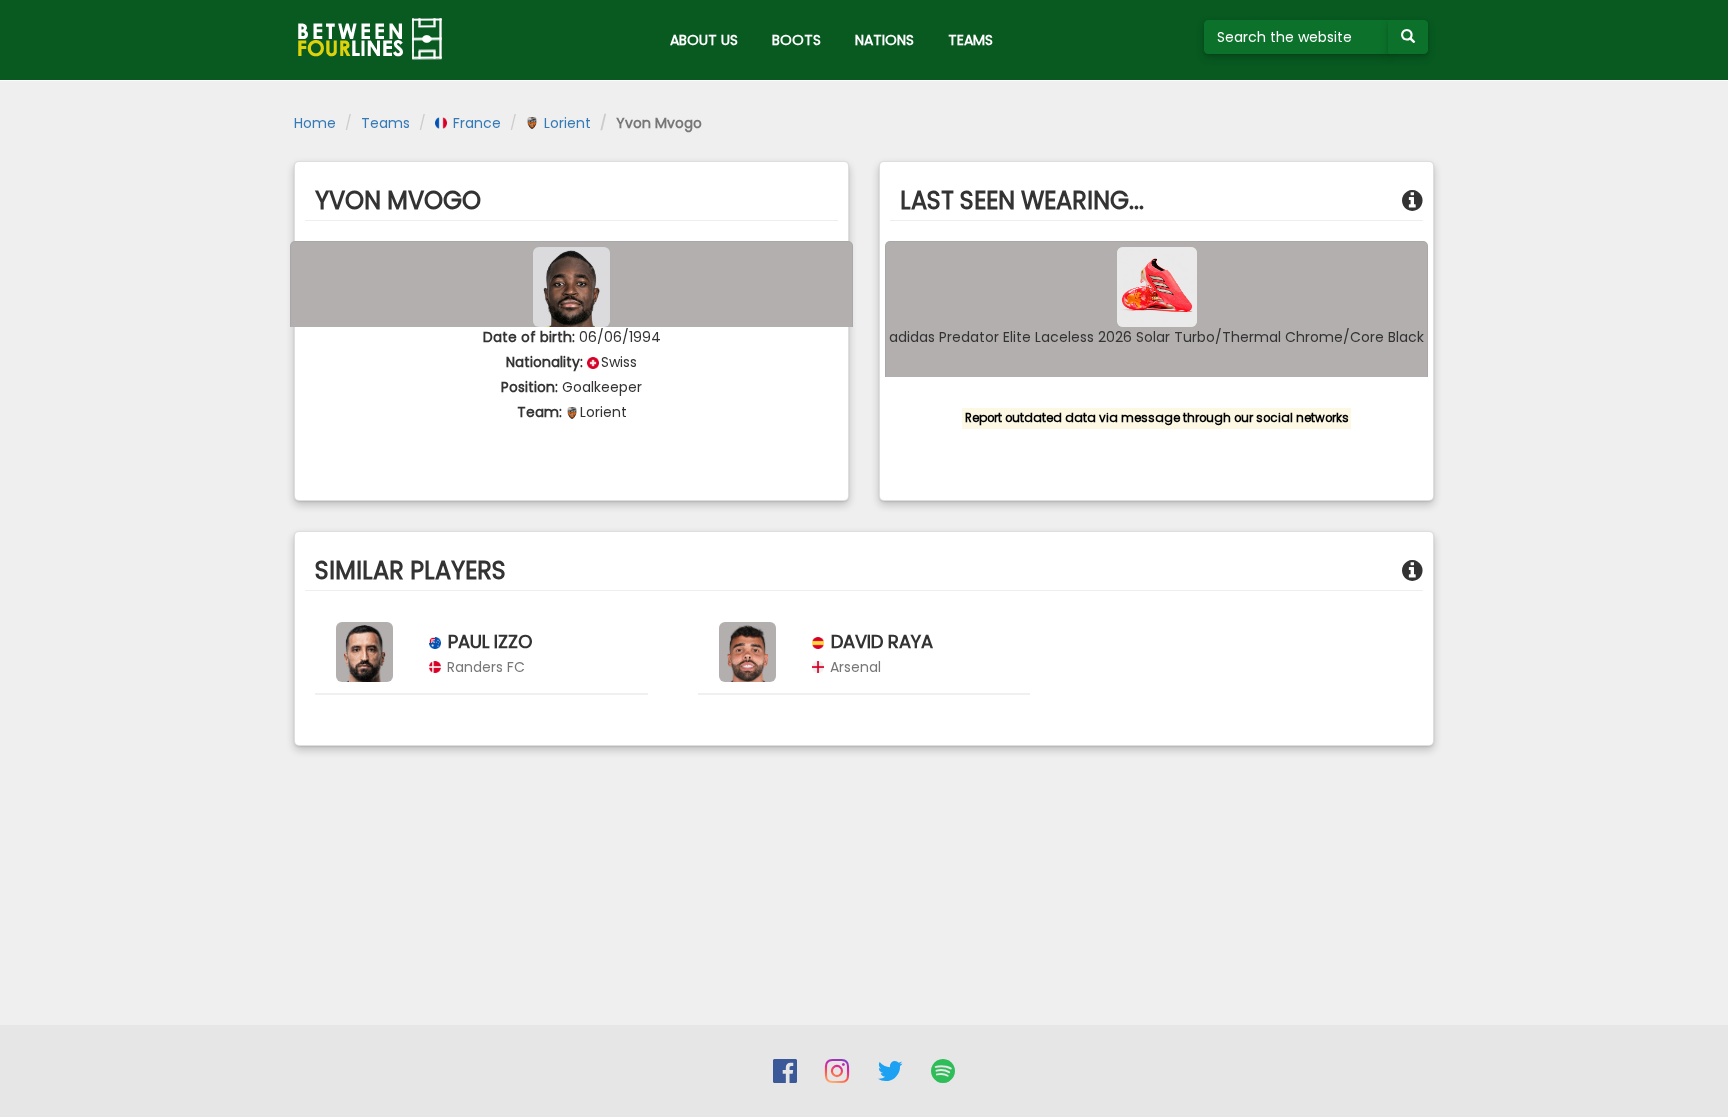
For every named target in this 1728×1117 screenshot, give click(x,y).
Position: (529, 387)
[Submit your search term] (1408, 37)
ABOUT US (704, 40)
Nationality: (544, 362)
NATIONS (884, 40)
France (475, 123)
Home (315, 123)
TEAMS (970, 40)
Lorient (565, 123)
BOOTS (796, 40)
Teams (385, 123)
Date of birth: (529, 337)
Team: (539, 412)
